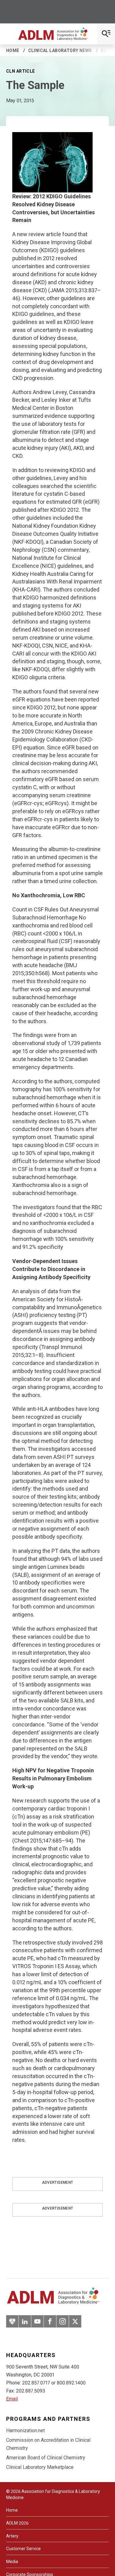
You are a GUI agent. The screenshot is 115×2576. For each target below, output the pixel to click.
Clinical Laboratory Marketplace (40, 2467)
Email (12, 2399)
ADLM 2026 (17, 2523)
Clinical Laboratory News (60, 50)
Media (12, 2562)
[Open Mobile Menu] (106, 34)
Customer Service (23, 2549)
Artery (12, 2536)
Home (13, 50)
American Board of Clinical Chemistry (46, 2458)
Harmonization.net (25, 2431)
